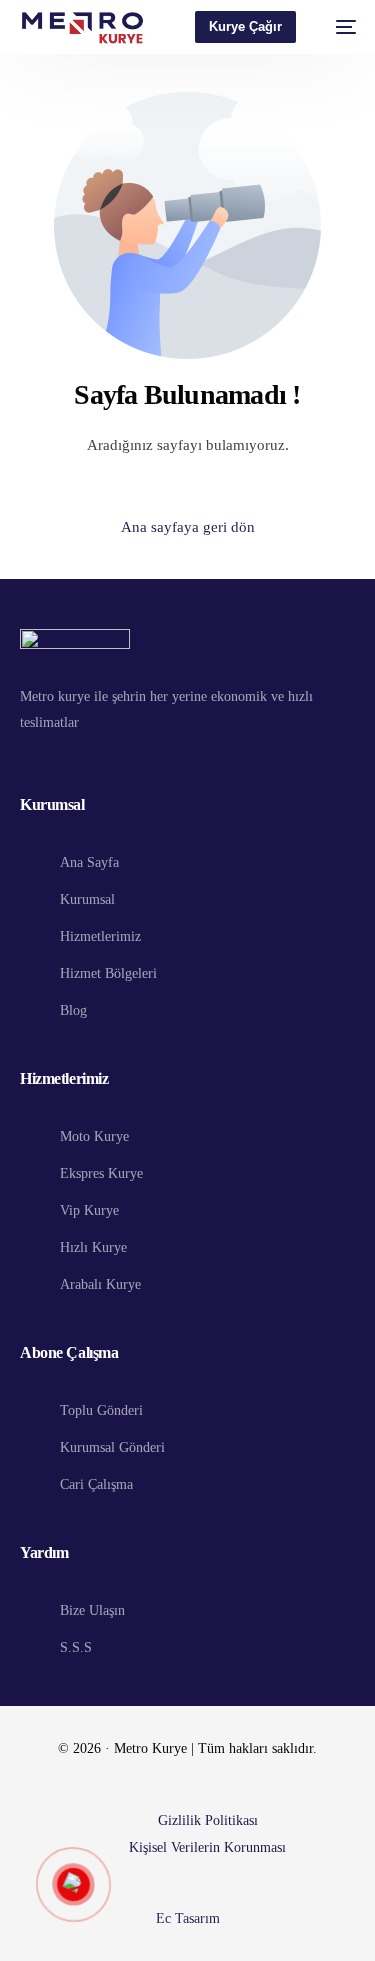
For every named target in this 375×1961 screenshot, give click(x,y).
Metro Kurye (150, 1748)
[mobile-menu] (336, 27)
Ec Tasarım (188, 1918)
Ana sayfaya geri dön (188, 527)
